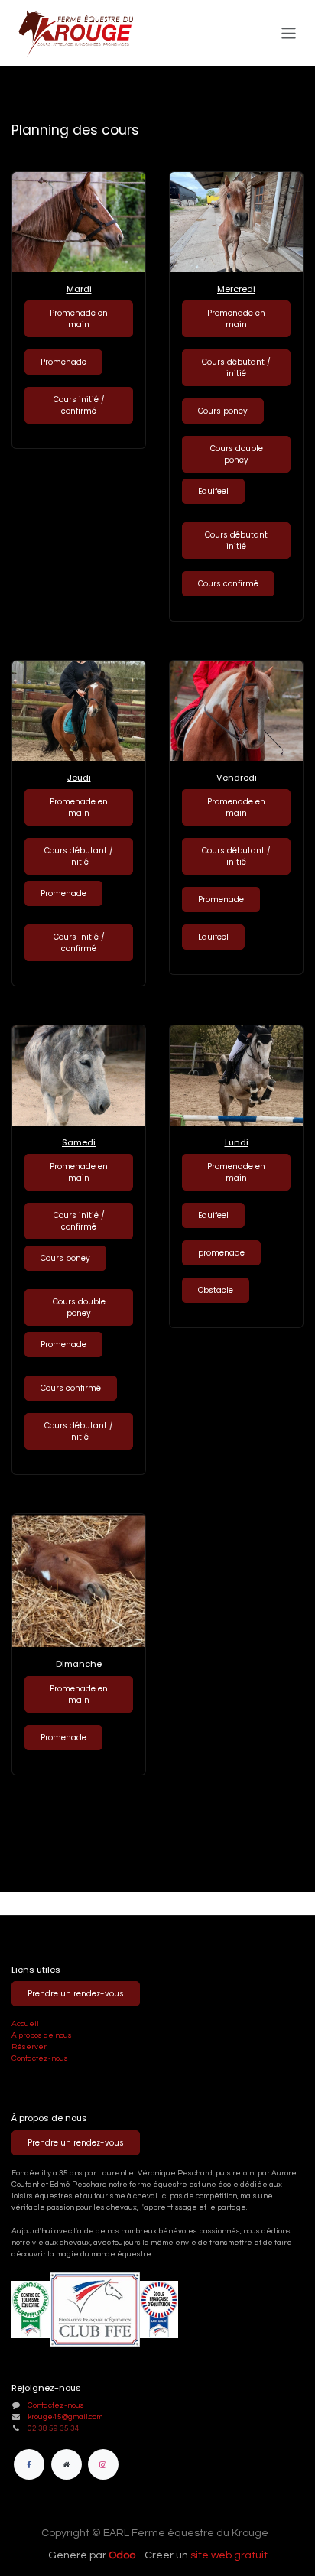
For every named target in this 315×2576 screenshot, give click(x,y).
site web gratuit (229, 2555)
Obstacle (216, 1290)
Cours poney (223, 411)
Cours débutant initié (236, 541)
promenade (221, 1253)
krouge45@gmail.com (65, 2417)
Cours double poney (237, 454)
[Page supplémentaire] (67, 2464)
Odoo (123, 2555)
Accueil (25, 2024)
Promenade (63, 362)
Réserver (30, 2047)
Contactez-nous (40, 2058)
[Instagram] (103, 2464)
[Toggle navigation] (289, 32)
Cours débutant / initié (236, 368)
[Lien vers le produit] (79, 222)
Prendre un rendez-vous (76, 1994)
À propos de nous (42, 2035)
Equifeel (213, 491)
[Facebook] (29, 2464)
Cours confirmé (228, 584)
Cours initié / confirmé (79, 405)
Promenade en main (79, 319)
